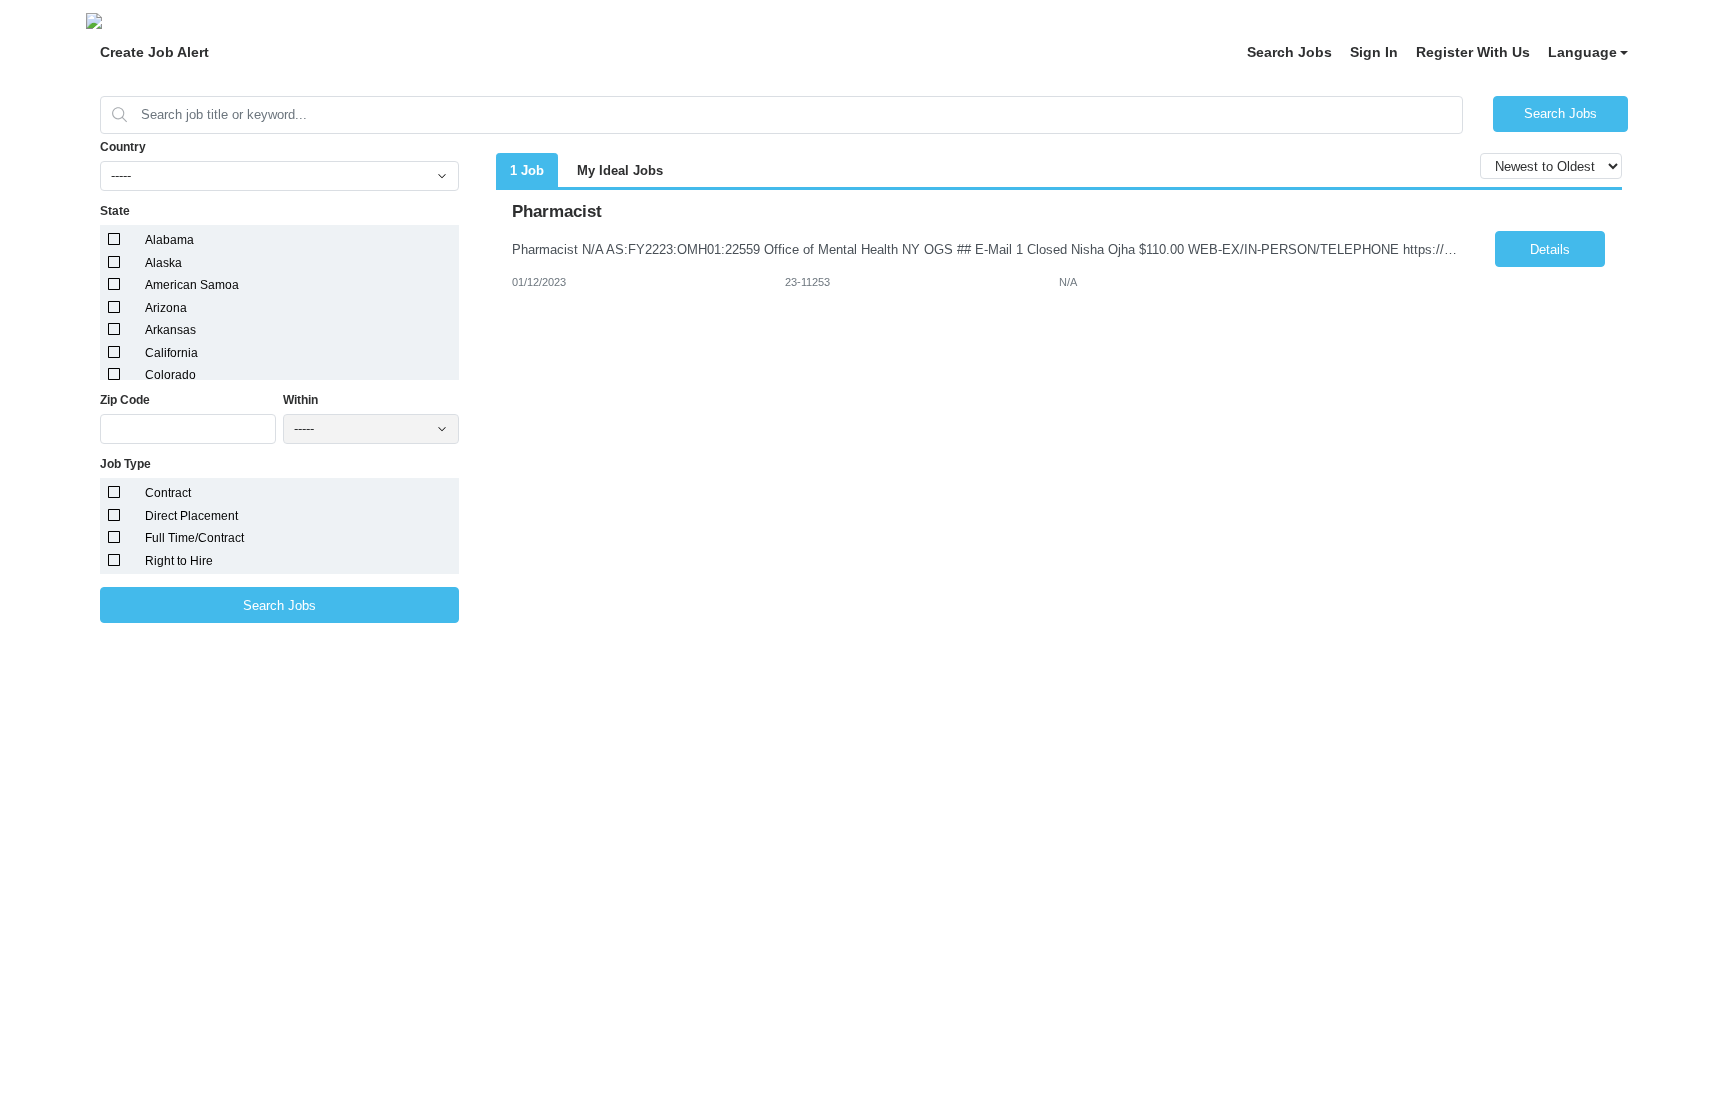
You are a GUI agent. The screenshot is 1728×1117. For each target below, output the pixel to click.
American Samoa (192, 285)
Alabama (169, 240)
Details (1550, 249)
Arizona (166, 308)
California (171, 353)
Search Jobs (1289, 52)
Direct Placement (191, 516)
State (115, 211)
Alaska (163, 263)
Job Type (125, 464)
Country (123, 147)
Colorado (170, 375)
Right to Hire (179, 561)
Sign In (1374, 52)
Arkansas (170, 330)
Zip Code (125, 400)
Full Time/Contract (194, 538)
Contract (168, 493)
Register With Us (1473, 52)
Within (300, 400)
